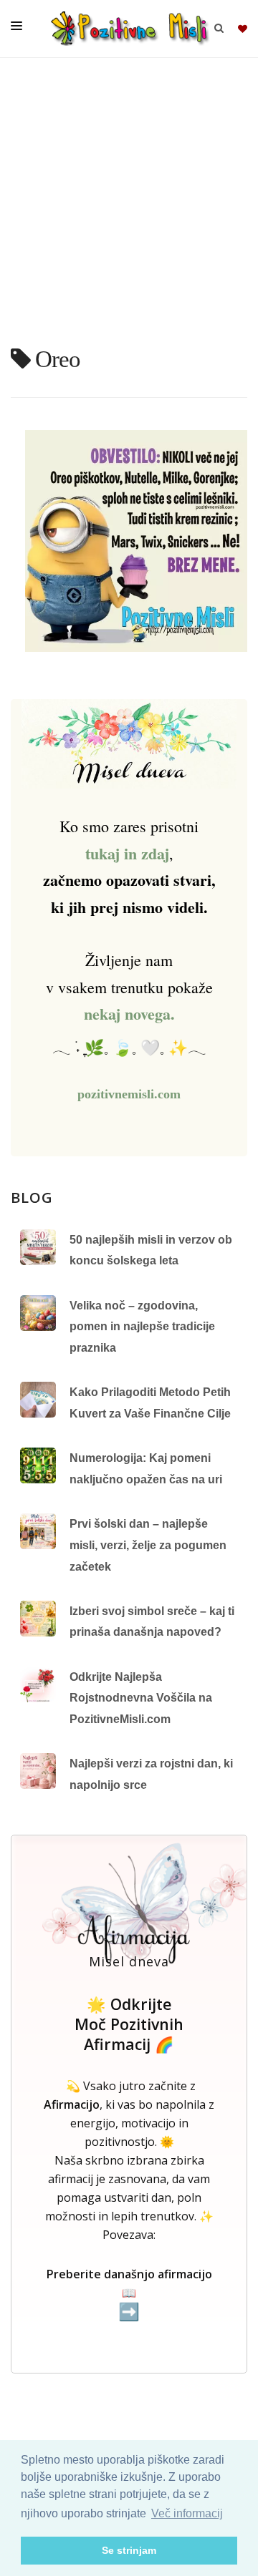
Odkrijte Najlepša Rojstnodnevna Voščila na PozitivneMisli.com (141, 1698)
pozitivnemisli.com (129, 1094)
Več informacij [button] (187, 2513)
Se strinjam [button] (129, 2550)
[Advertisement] (129, 208)
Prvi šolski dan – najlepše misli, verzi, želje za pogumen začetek (148, 1545)
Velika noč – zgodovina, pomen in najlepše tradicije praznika (142, 1327)
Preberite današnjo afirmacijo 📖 (129, 2294)
